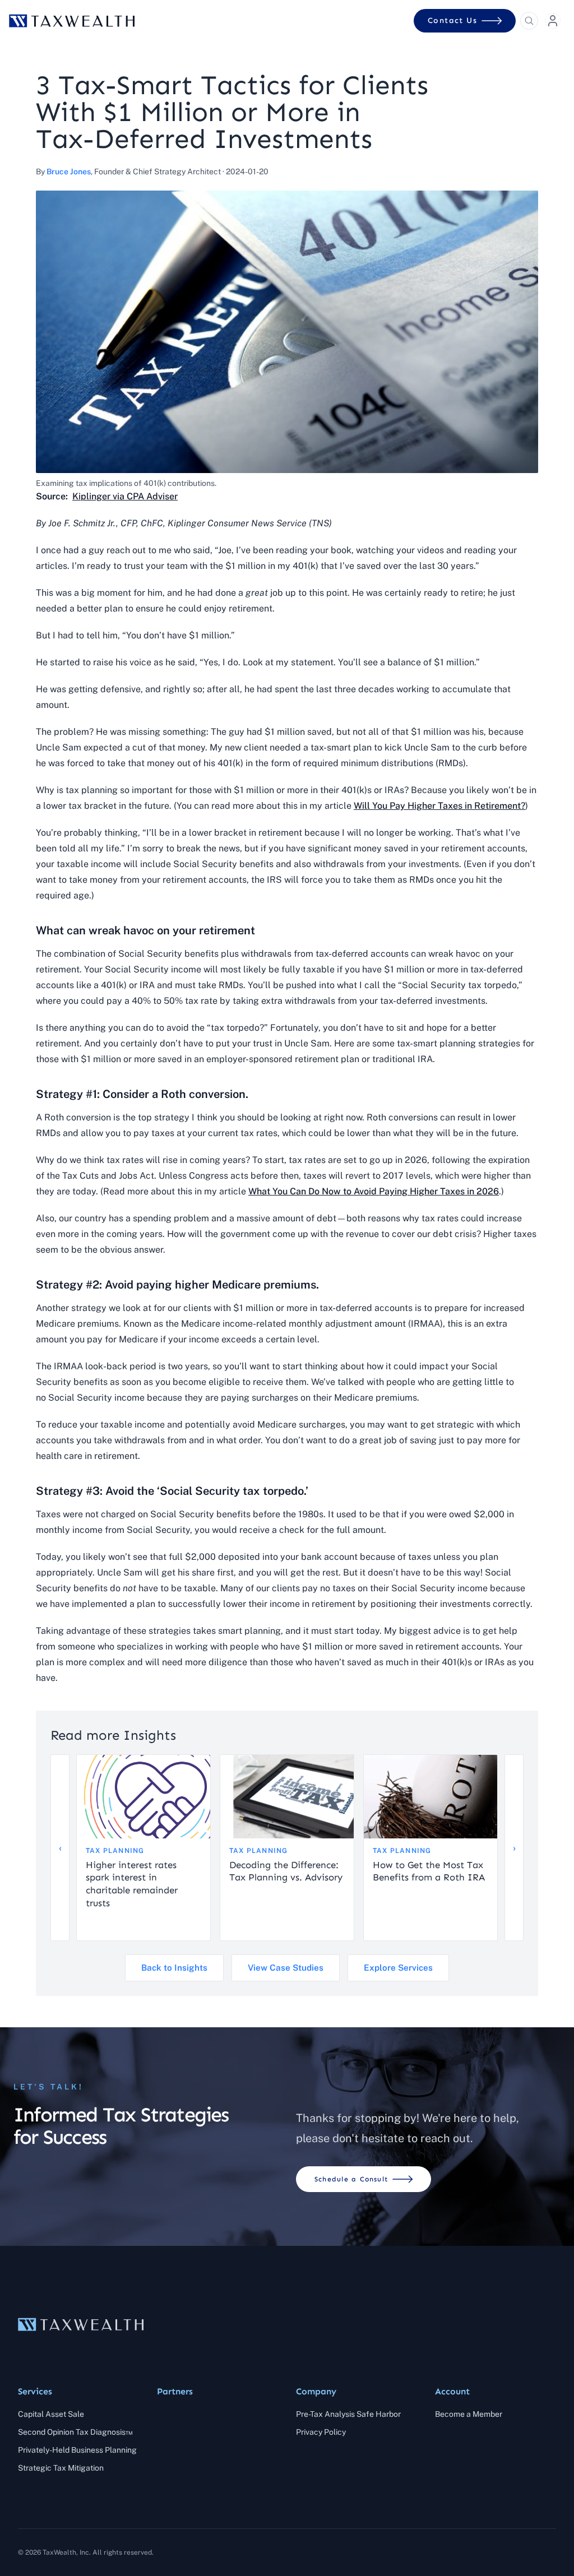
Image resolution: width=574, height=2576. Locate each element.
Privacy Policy (321, 2432)
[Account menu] (553, 21)
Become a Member (469, 2414)
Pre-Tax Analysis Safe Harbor (348, 2414)
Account (452, 2391)
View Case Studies (286, 1968)
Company (316, 2391)
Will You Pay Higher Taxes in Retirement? (439, 806)
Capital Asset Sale (51, 2414)
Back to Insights (174, 1968)
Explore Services (398, 1968)
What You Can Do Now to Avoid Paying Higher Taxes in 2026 (374, 1191)
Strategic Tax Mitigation (61, 2468)
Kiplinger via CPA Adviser (125, 496)
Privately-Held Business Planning (77, 2450)
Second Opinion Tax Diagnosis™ (75, 2432)
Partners (175, 2391)
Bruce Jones (69, 172)
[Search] (529, 21)
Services (35, 2391)
